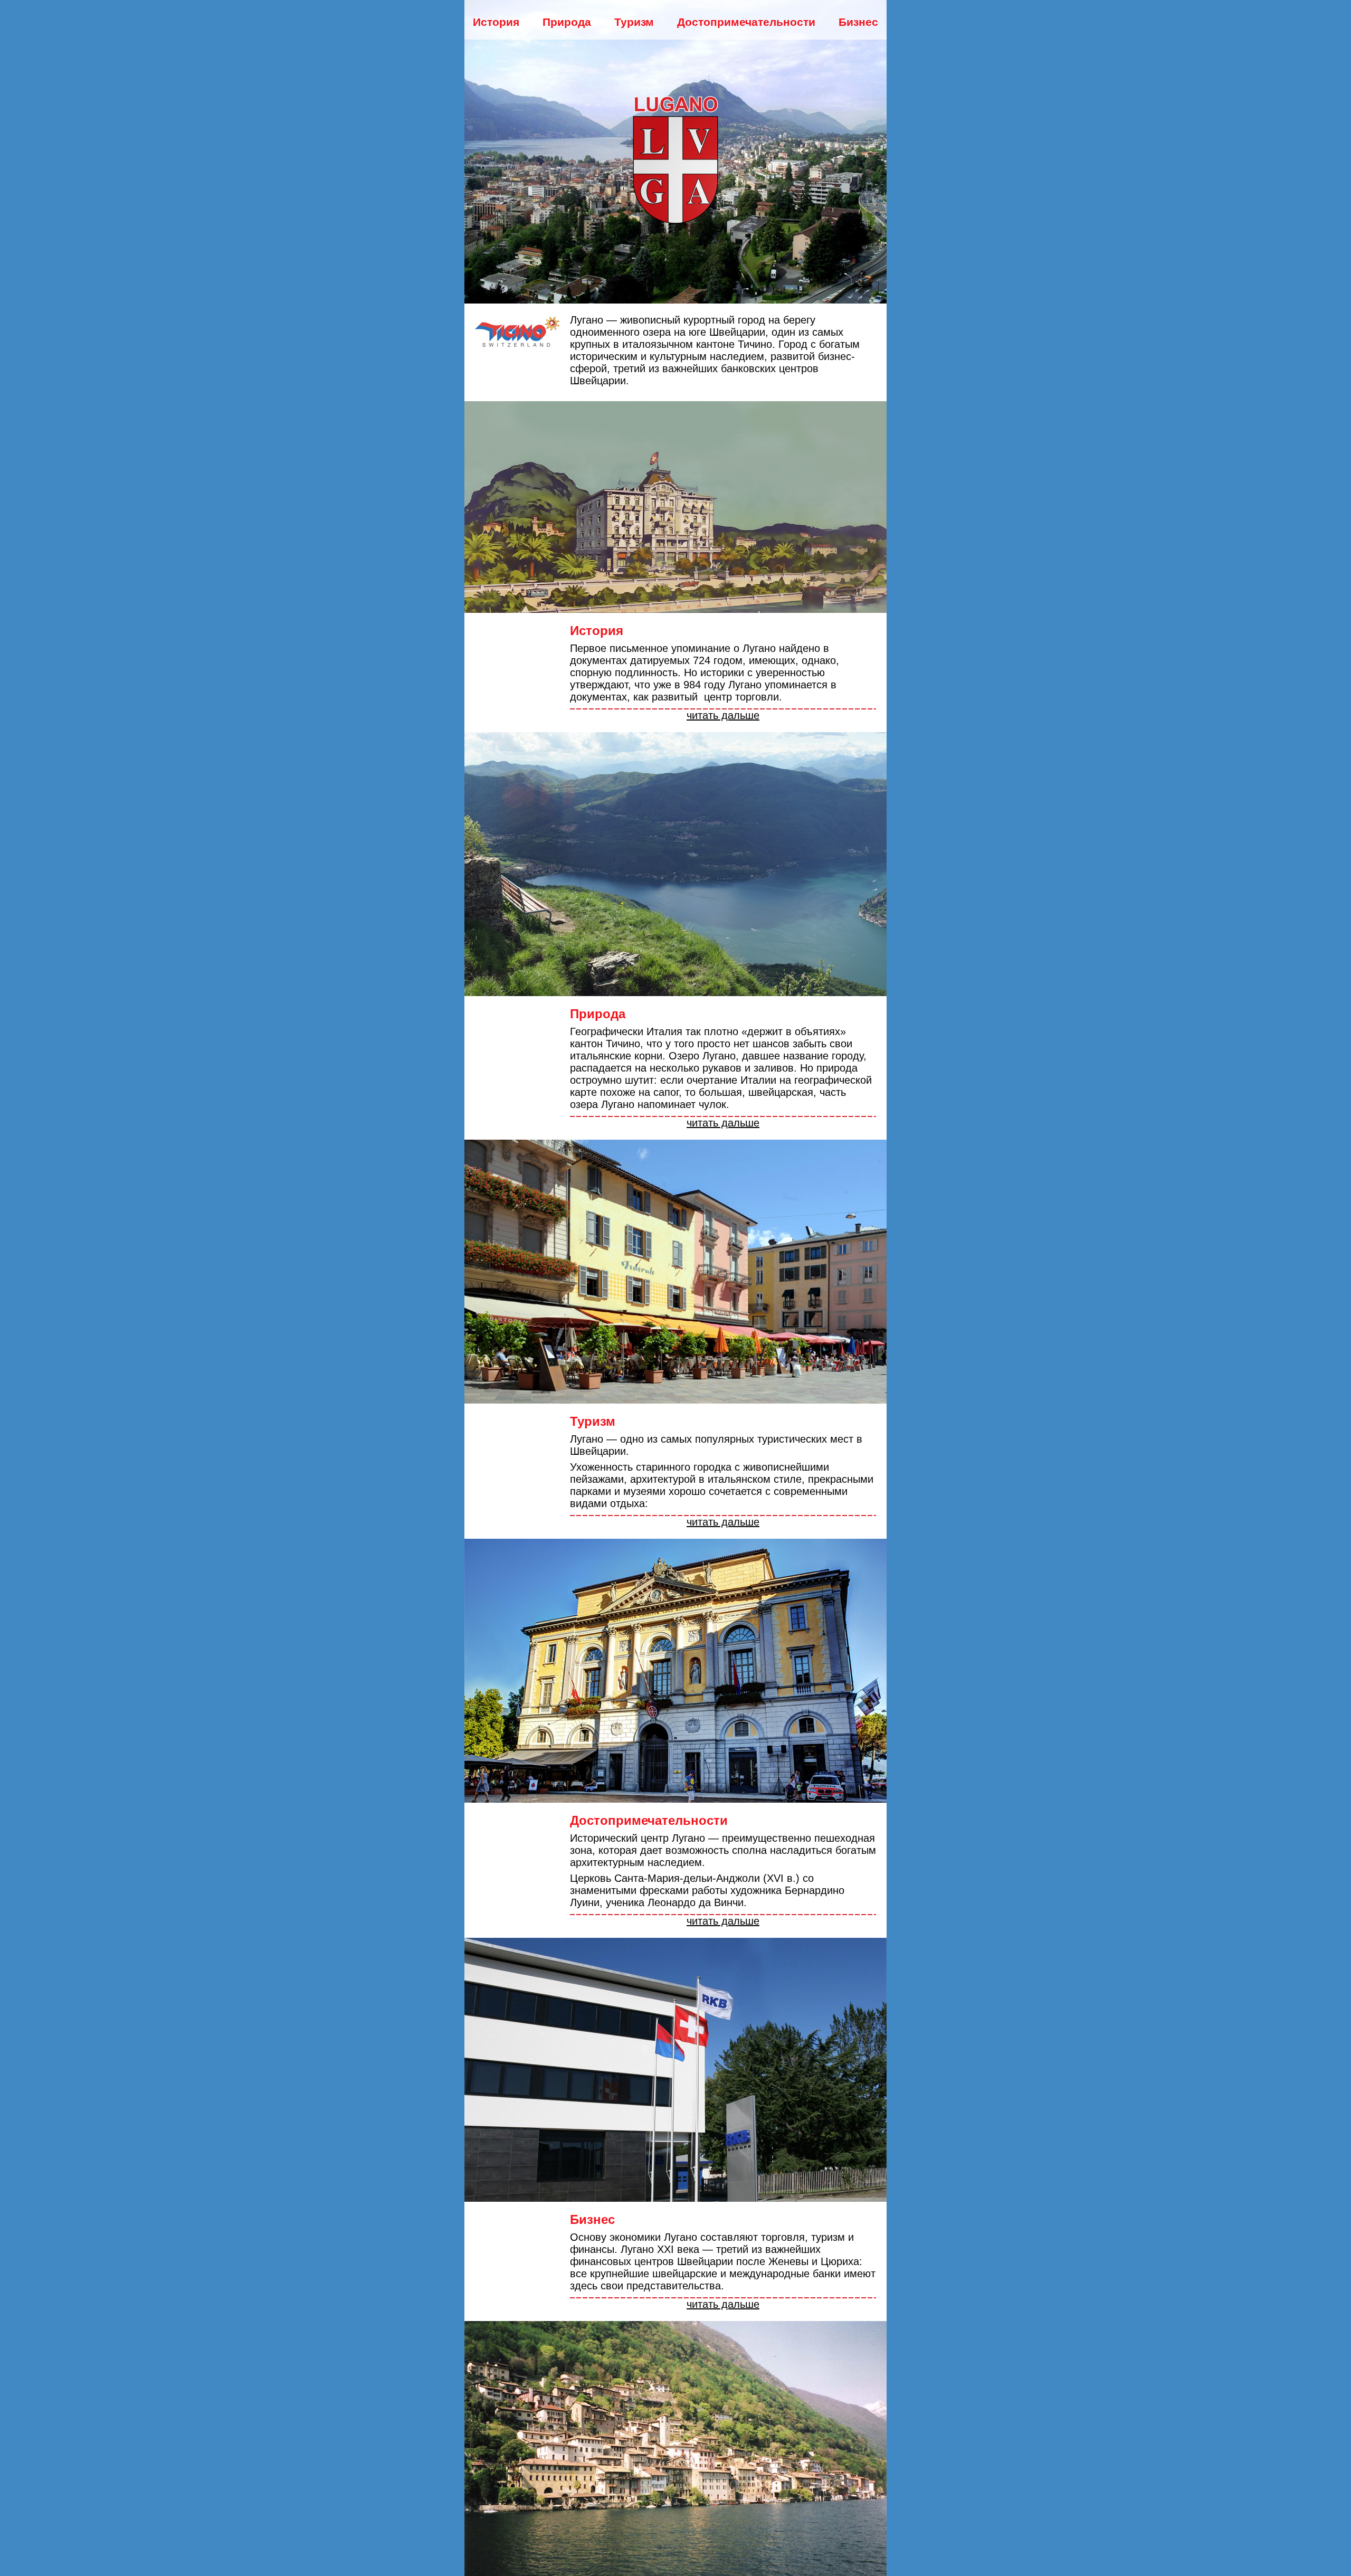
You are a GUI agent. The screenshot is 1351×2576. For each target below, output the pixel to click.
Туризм (634, 22)
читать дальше (723, 715)
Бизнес (858, 22)
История (496, 22)
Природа (567, 22)
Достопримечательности (746, 22)
